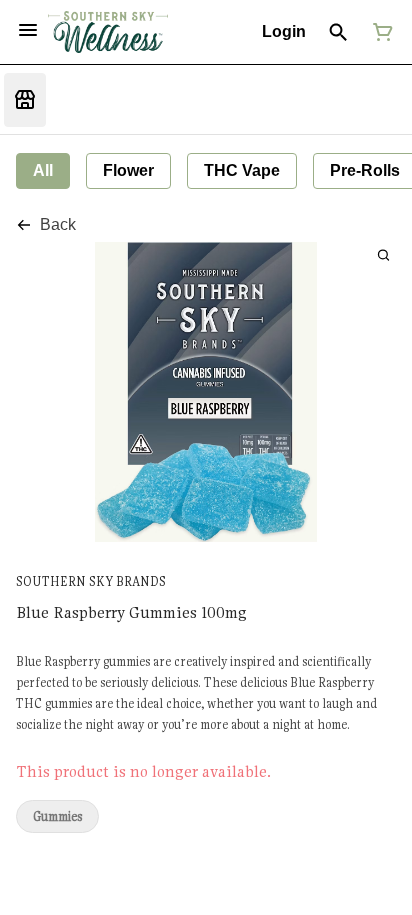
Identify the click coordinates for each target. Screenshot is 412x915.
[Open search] (338, 32)
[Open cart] (379, 32)
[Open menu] (28, 30)
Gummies (57, 816)
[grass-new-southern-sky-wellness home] (108, 32)
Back (58, 224)
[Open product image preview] (383, 254)
